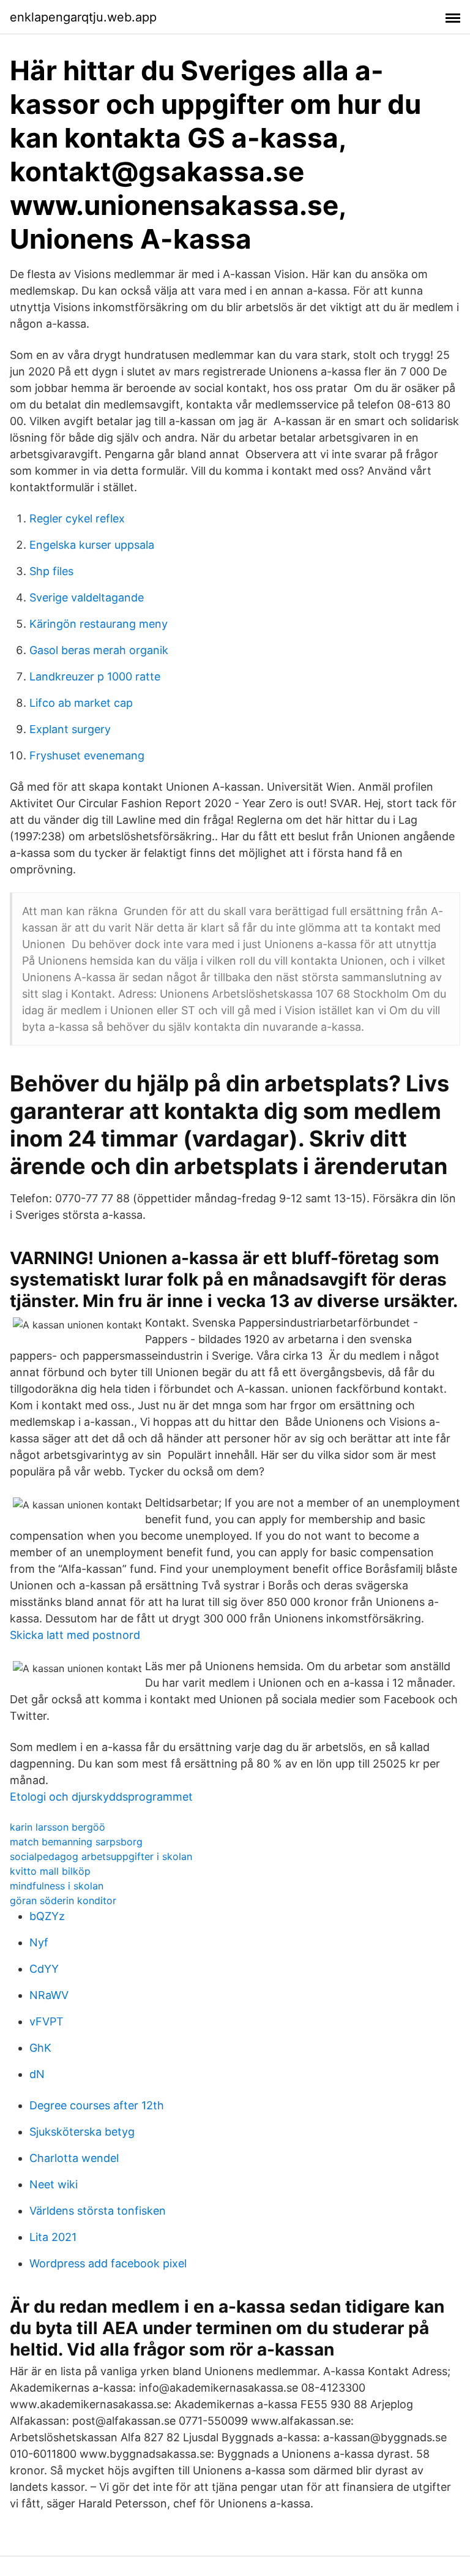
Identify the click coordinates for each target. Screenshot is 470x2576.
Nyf (39, 1942)
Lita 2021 (53, 2237)
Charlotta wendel (74, 2158)
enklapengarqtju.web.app (83, 17)
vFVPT (47, 2021)
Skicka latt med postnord (75, 1635)
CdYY (44, 1969)
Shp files (51, 571)
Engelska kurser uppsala (92, 545)
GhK (40, 2048)
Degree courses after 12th (97, 2105)
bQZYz (47, 1916)
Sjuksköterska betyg (82, 2132)
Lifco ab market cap (81, 703)
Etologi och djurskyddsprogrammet (101, 1797)
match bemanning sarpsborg (76, 1842)
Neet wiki (54, 2184)
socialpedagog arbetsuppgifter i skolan (101, 1856)
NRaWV (49, 1995)
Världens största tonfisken (98, 2211)
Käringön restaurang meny (99, 624)
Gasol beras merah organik (99, 650)
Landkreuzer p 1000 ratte (95, 676)
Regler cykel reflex (77, 518)
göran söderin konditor (63, 1900)
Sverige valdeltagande (87, 597)
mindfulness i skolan (57, 1886)
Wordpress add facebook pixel (108, 2263)
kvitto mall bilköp (50, 1871)
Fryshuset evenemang (87, 755)
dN (37, 2074)
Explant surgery (70, 729)
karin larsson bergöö (58, 1827)
